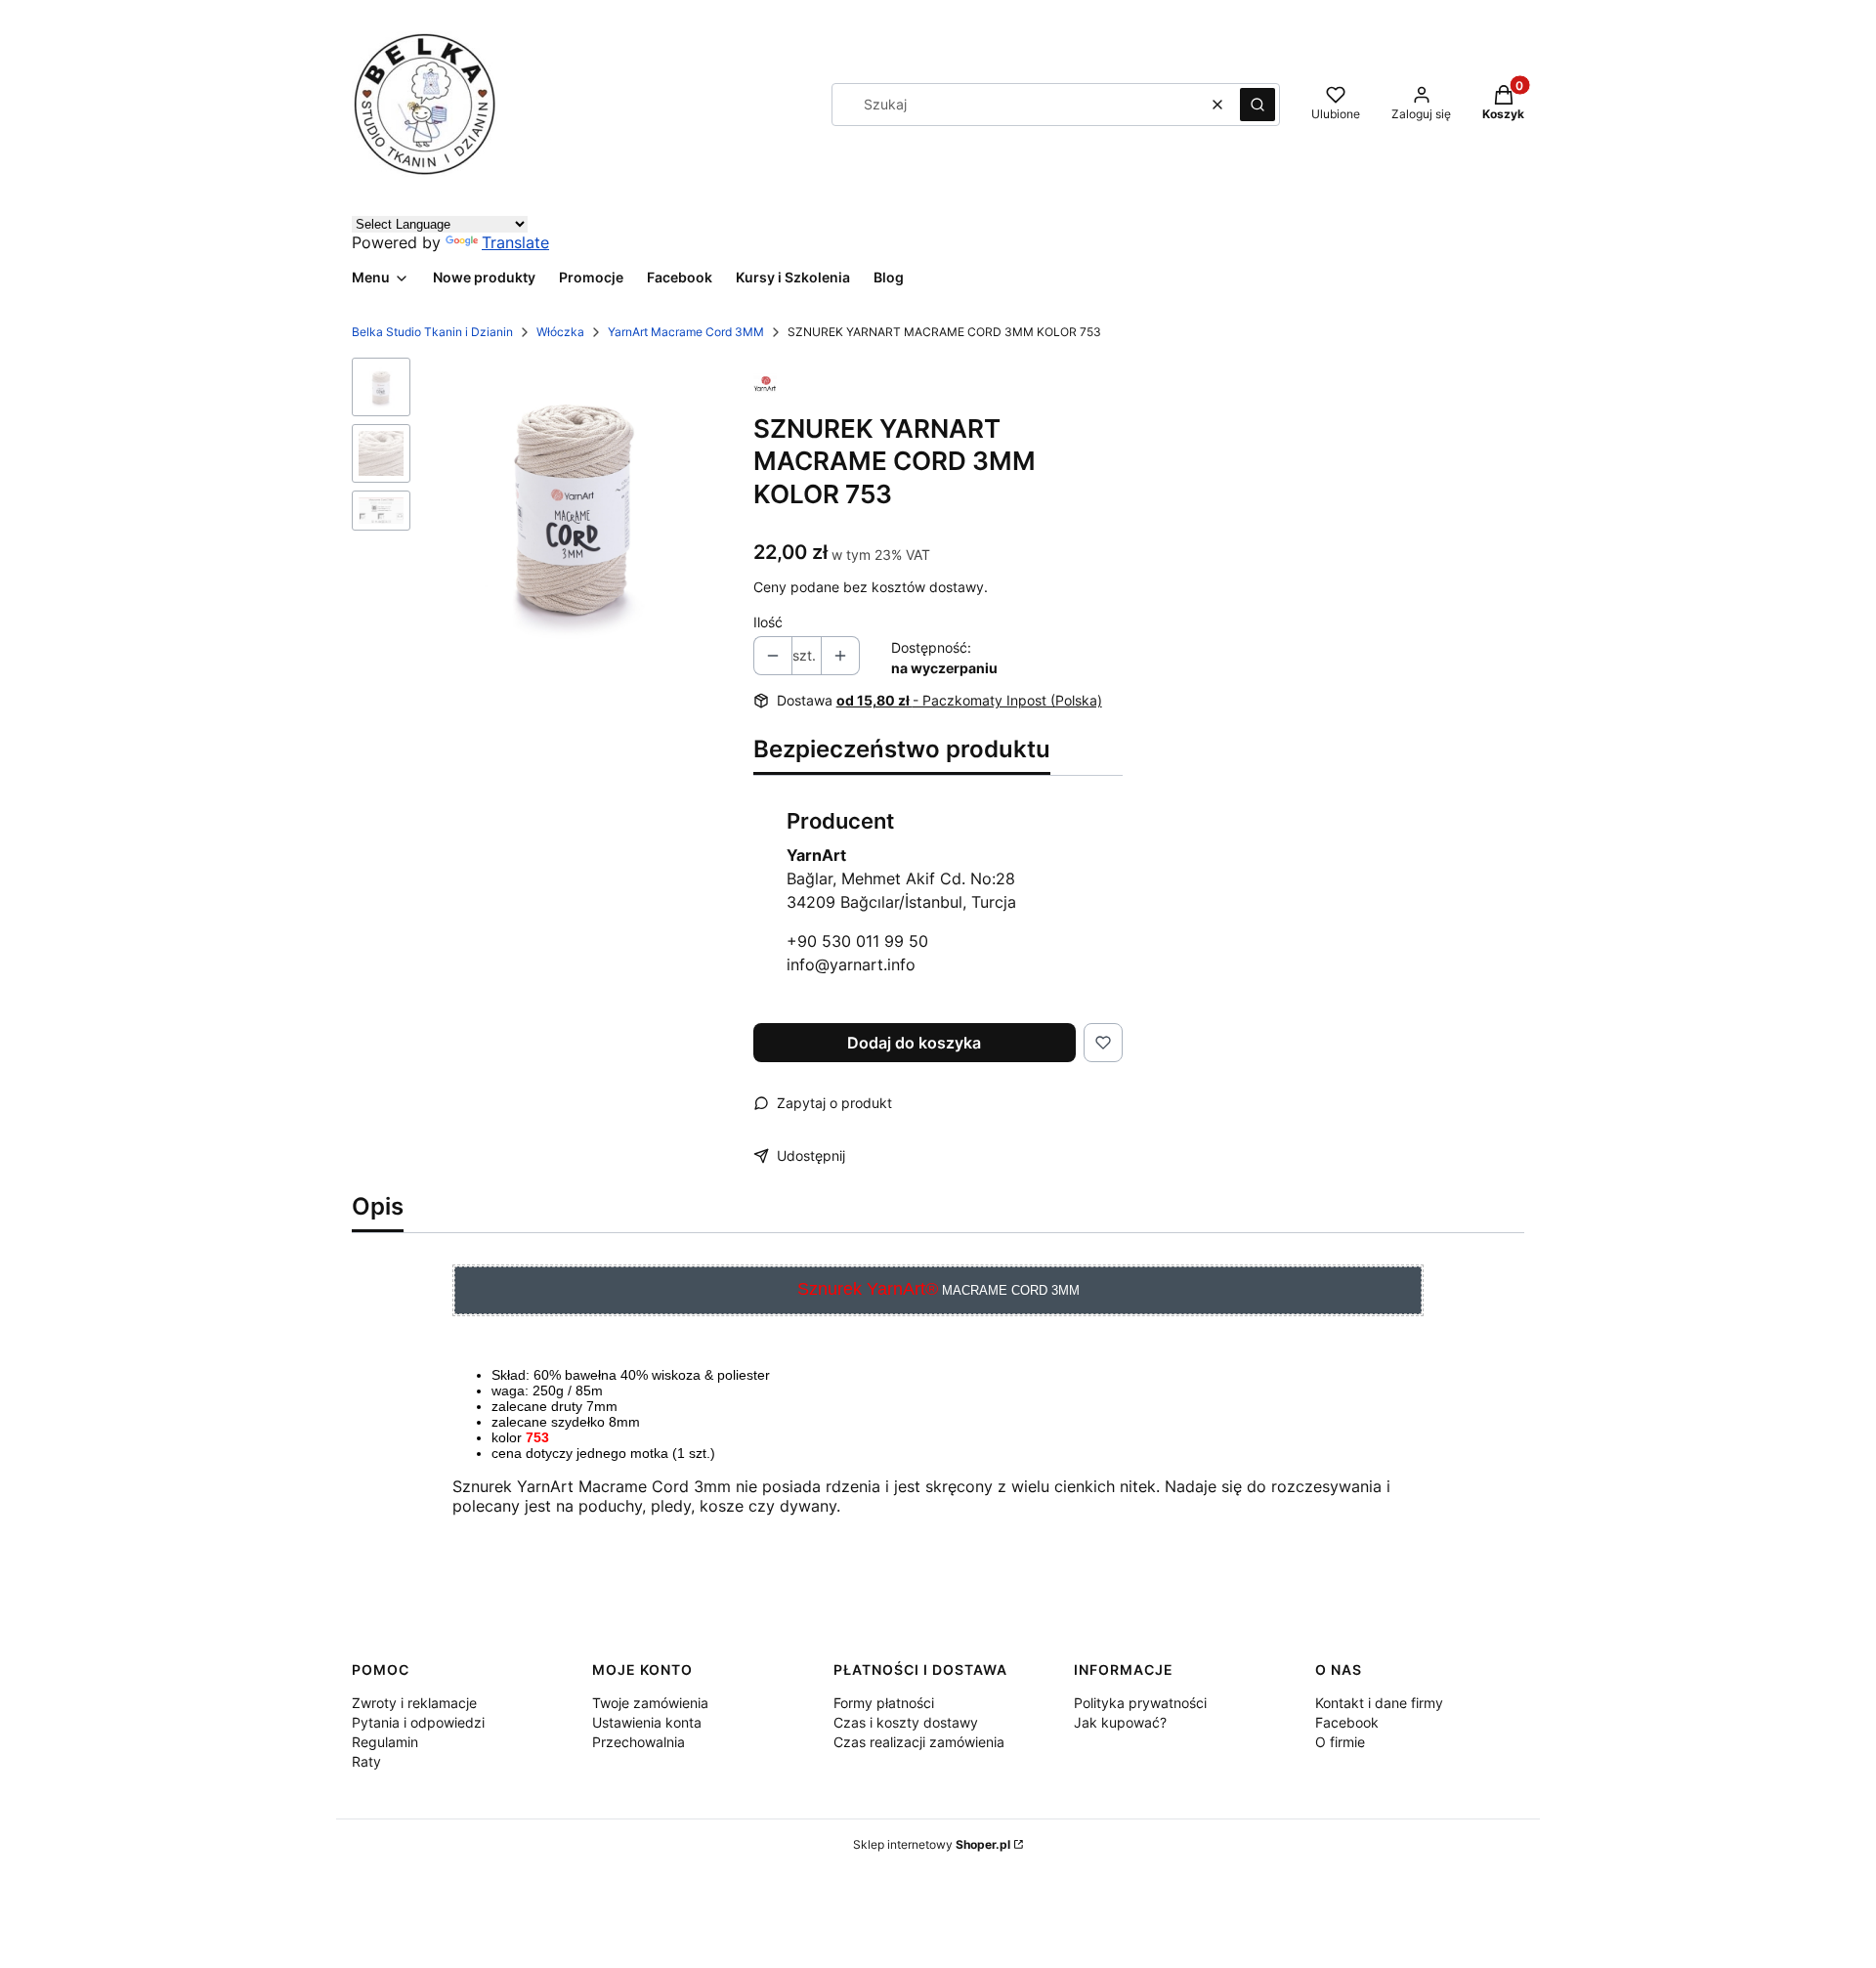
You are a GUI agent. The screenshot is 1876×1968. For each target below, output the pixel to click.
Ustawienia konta (647, 1722)
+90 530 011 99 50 (857, 941)
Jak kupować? (1120, 1722)
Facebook (1347, 1722)
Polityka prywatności (1140, 1703)
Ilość (768, 622)
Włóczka (560, 332)
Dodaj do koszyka (914, 1043)
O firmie (1340, 1742)
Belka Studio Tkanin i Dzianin (432, 332)
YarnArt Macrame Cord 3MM (686, 332)
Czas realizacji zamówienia (919, 1742)
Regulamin (385, 1742)
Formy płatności (884, 1703)
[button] (1258, 105)
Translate (515, 242)
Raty (366, 1761)
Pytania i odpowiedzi (418, 1722)
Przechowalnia (639, 1742)
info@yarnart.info (851, 964)
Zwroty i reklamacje (414, 1703)
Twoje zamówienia (650, 1703)
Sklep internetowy (932, 1844)
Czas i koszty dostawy (906, 1722)
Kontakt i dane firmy (1379, 1703)
